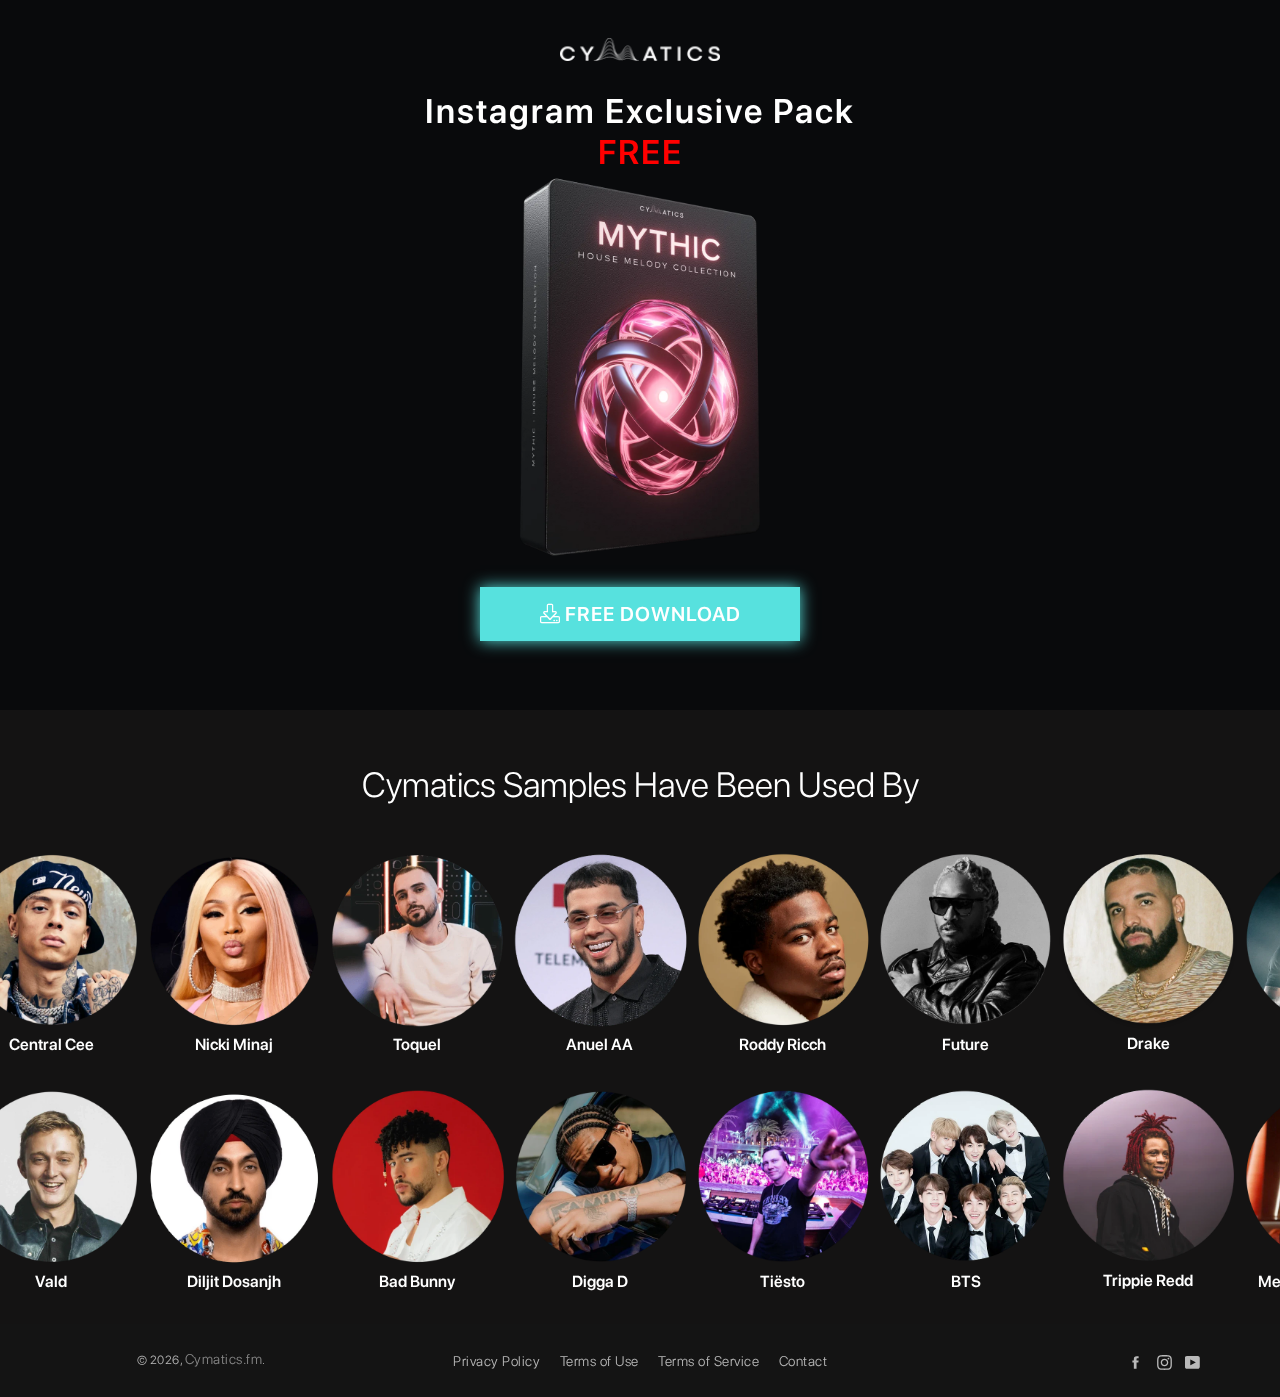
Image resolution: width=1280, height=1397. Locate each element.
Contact (803, 1361)
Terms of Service (708, 1361)
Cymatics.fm (224, 1359)
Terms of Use (599, 1361)
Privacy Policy (496, 1361)
